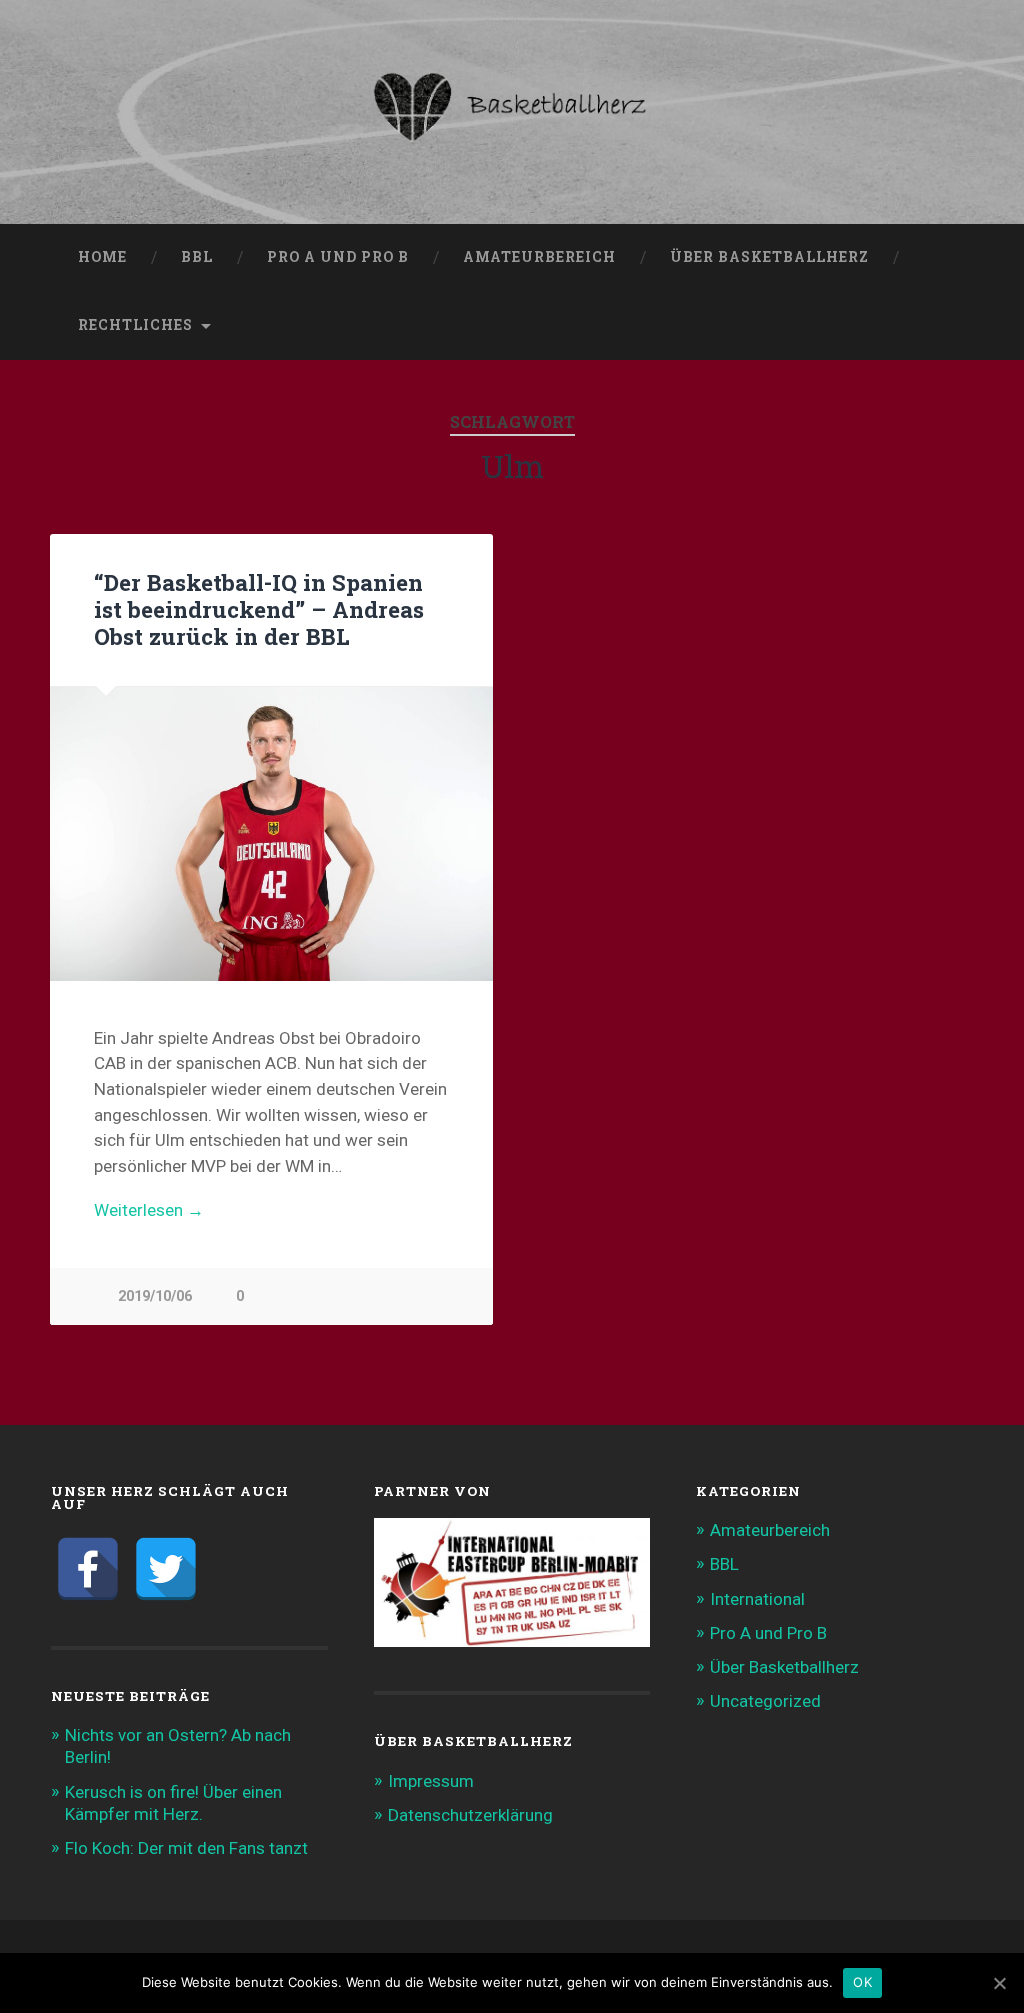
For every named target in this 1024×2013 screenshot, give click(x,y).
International (757, 1599)
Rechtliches (135, 325)
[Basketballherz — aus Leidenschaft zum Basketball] (511, 112)
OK (862, 1982)
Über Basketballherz (769, 257)
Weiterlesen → (149, 1210)
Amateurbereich (539, 257)
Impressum (431, 1781)
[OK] (999, 1983)
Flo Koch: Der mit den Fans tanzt (186, 1848)
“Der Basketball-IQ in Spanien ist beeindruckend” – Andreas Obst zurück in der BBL (259, 609)
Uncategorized (765, 1701)
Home (102, 257)
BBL (197, 257)
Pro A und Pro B (338, 257)
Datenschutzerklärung (470, 1815)
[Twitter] (166, 1569)
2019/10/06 (155, 1296)
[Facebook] (88, 1569)
